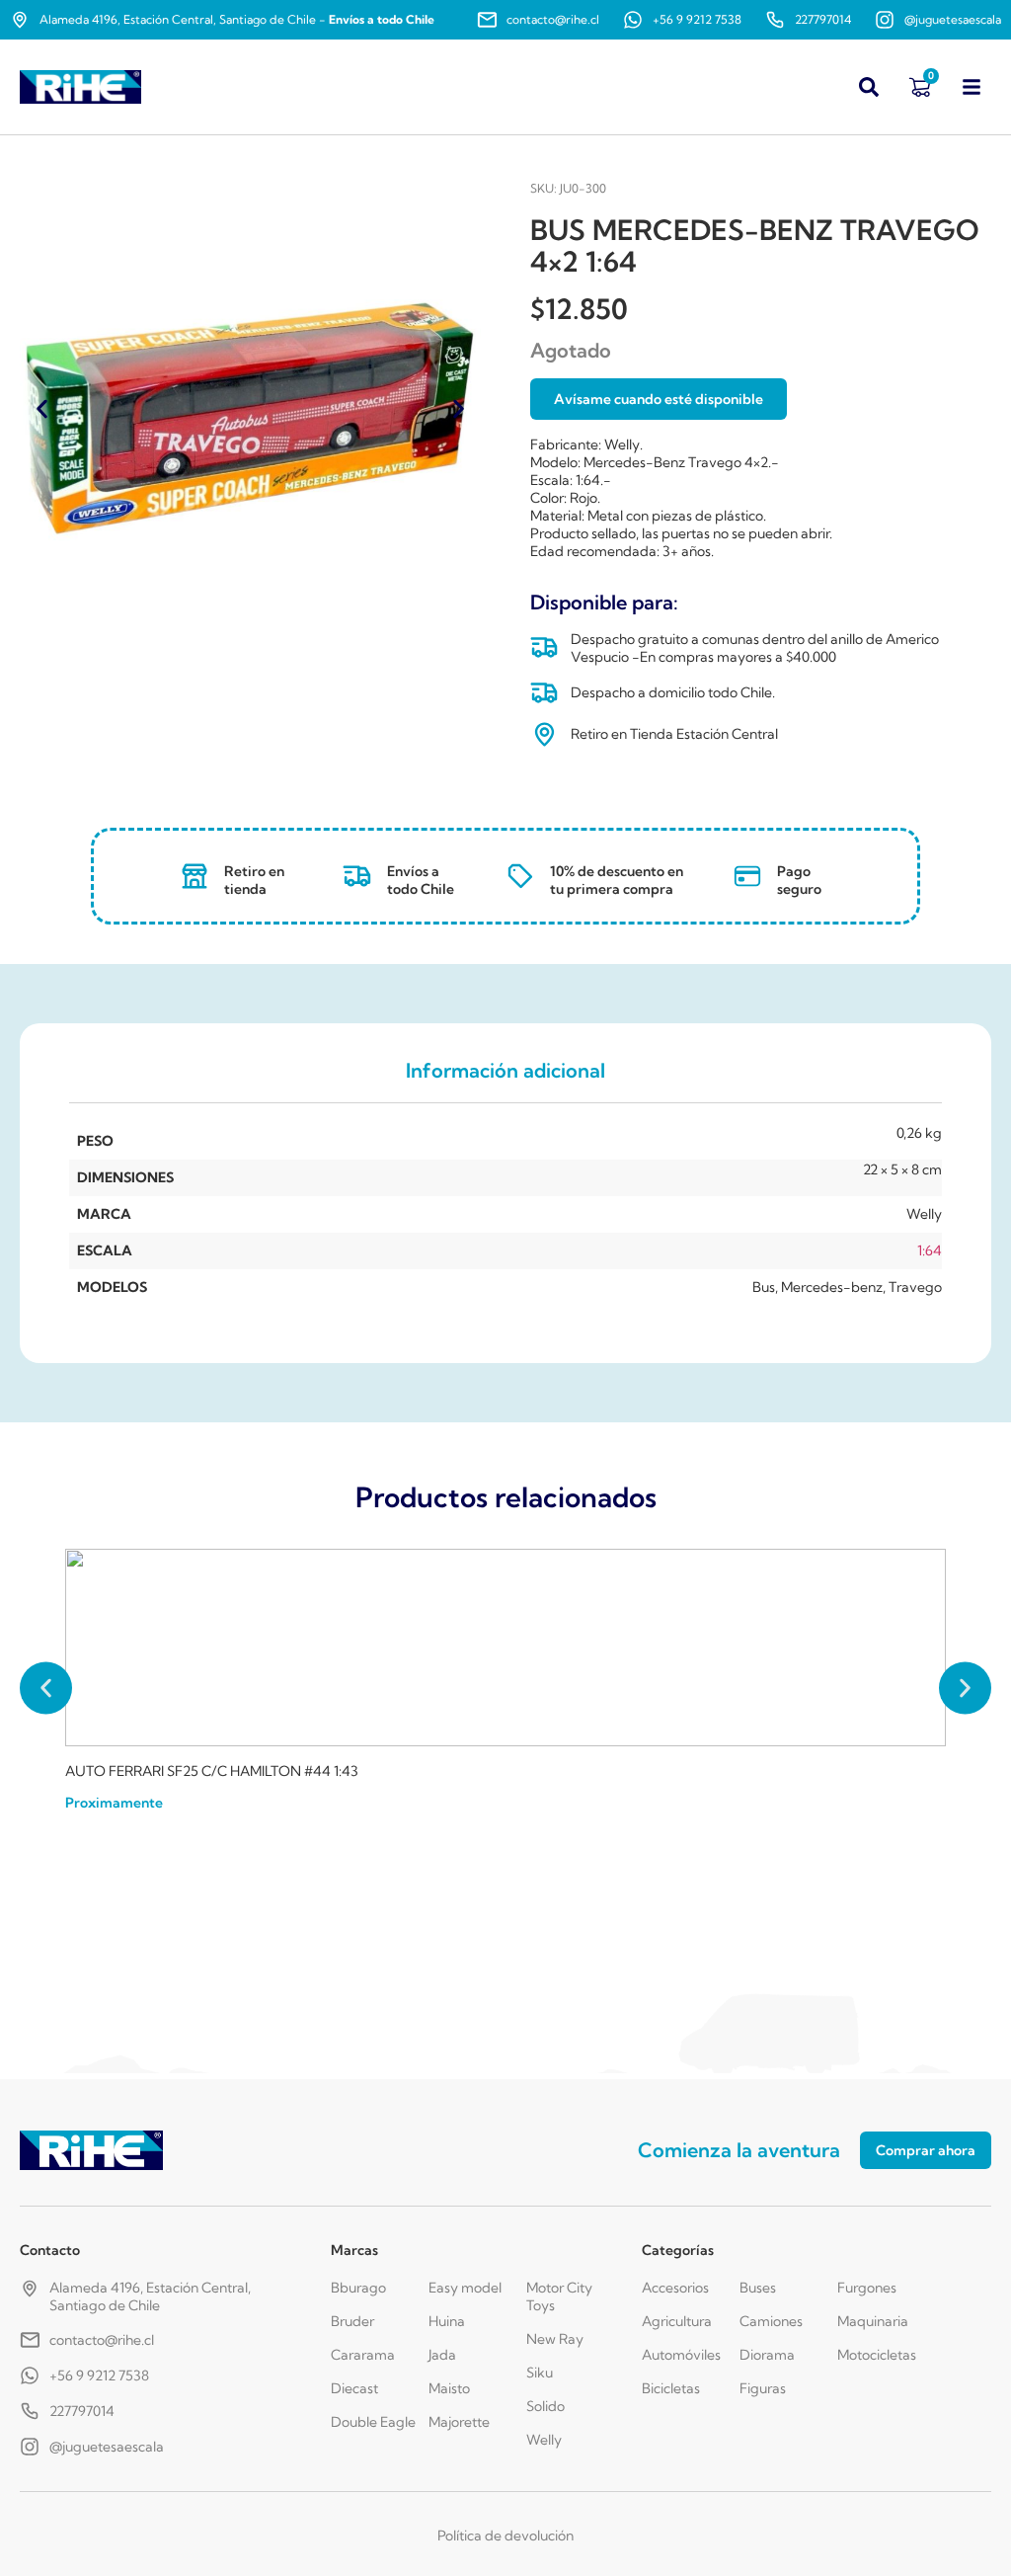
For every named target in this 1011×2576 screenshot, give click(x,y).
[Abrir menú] (972, 87)
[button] (42, 408)
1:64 (930, 1250)
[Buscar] (869, 87)
